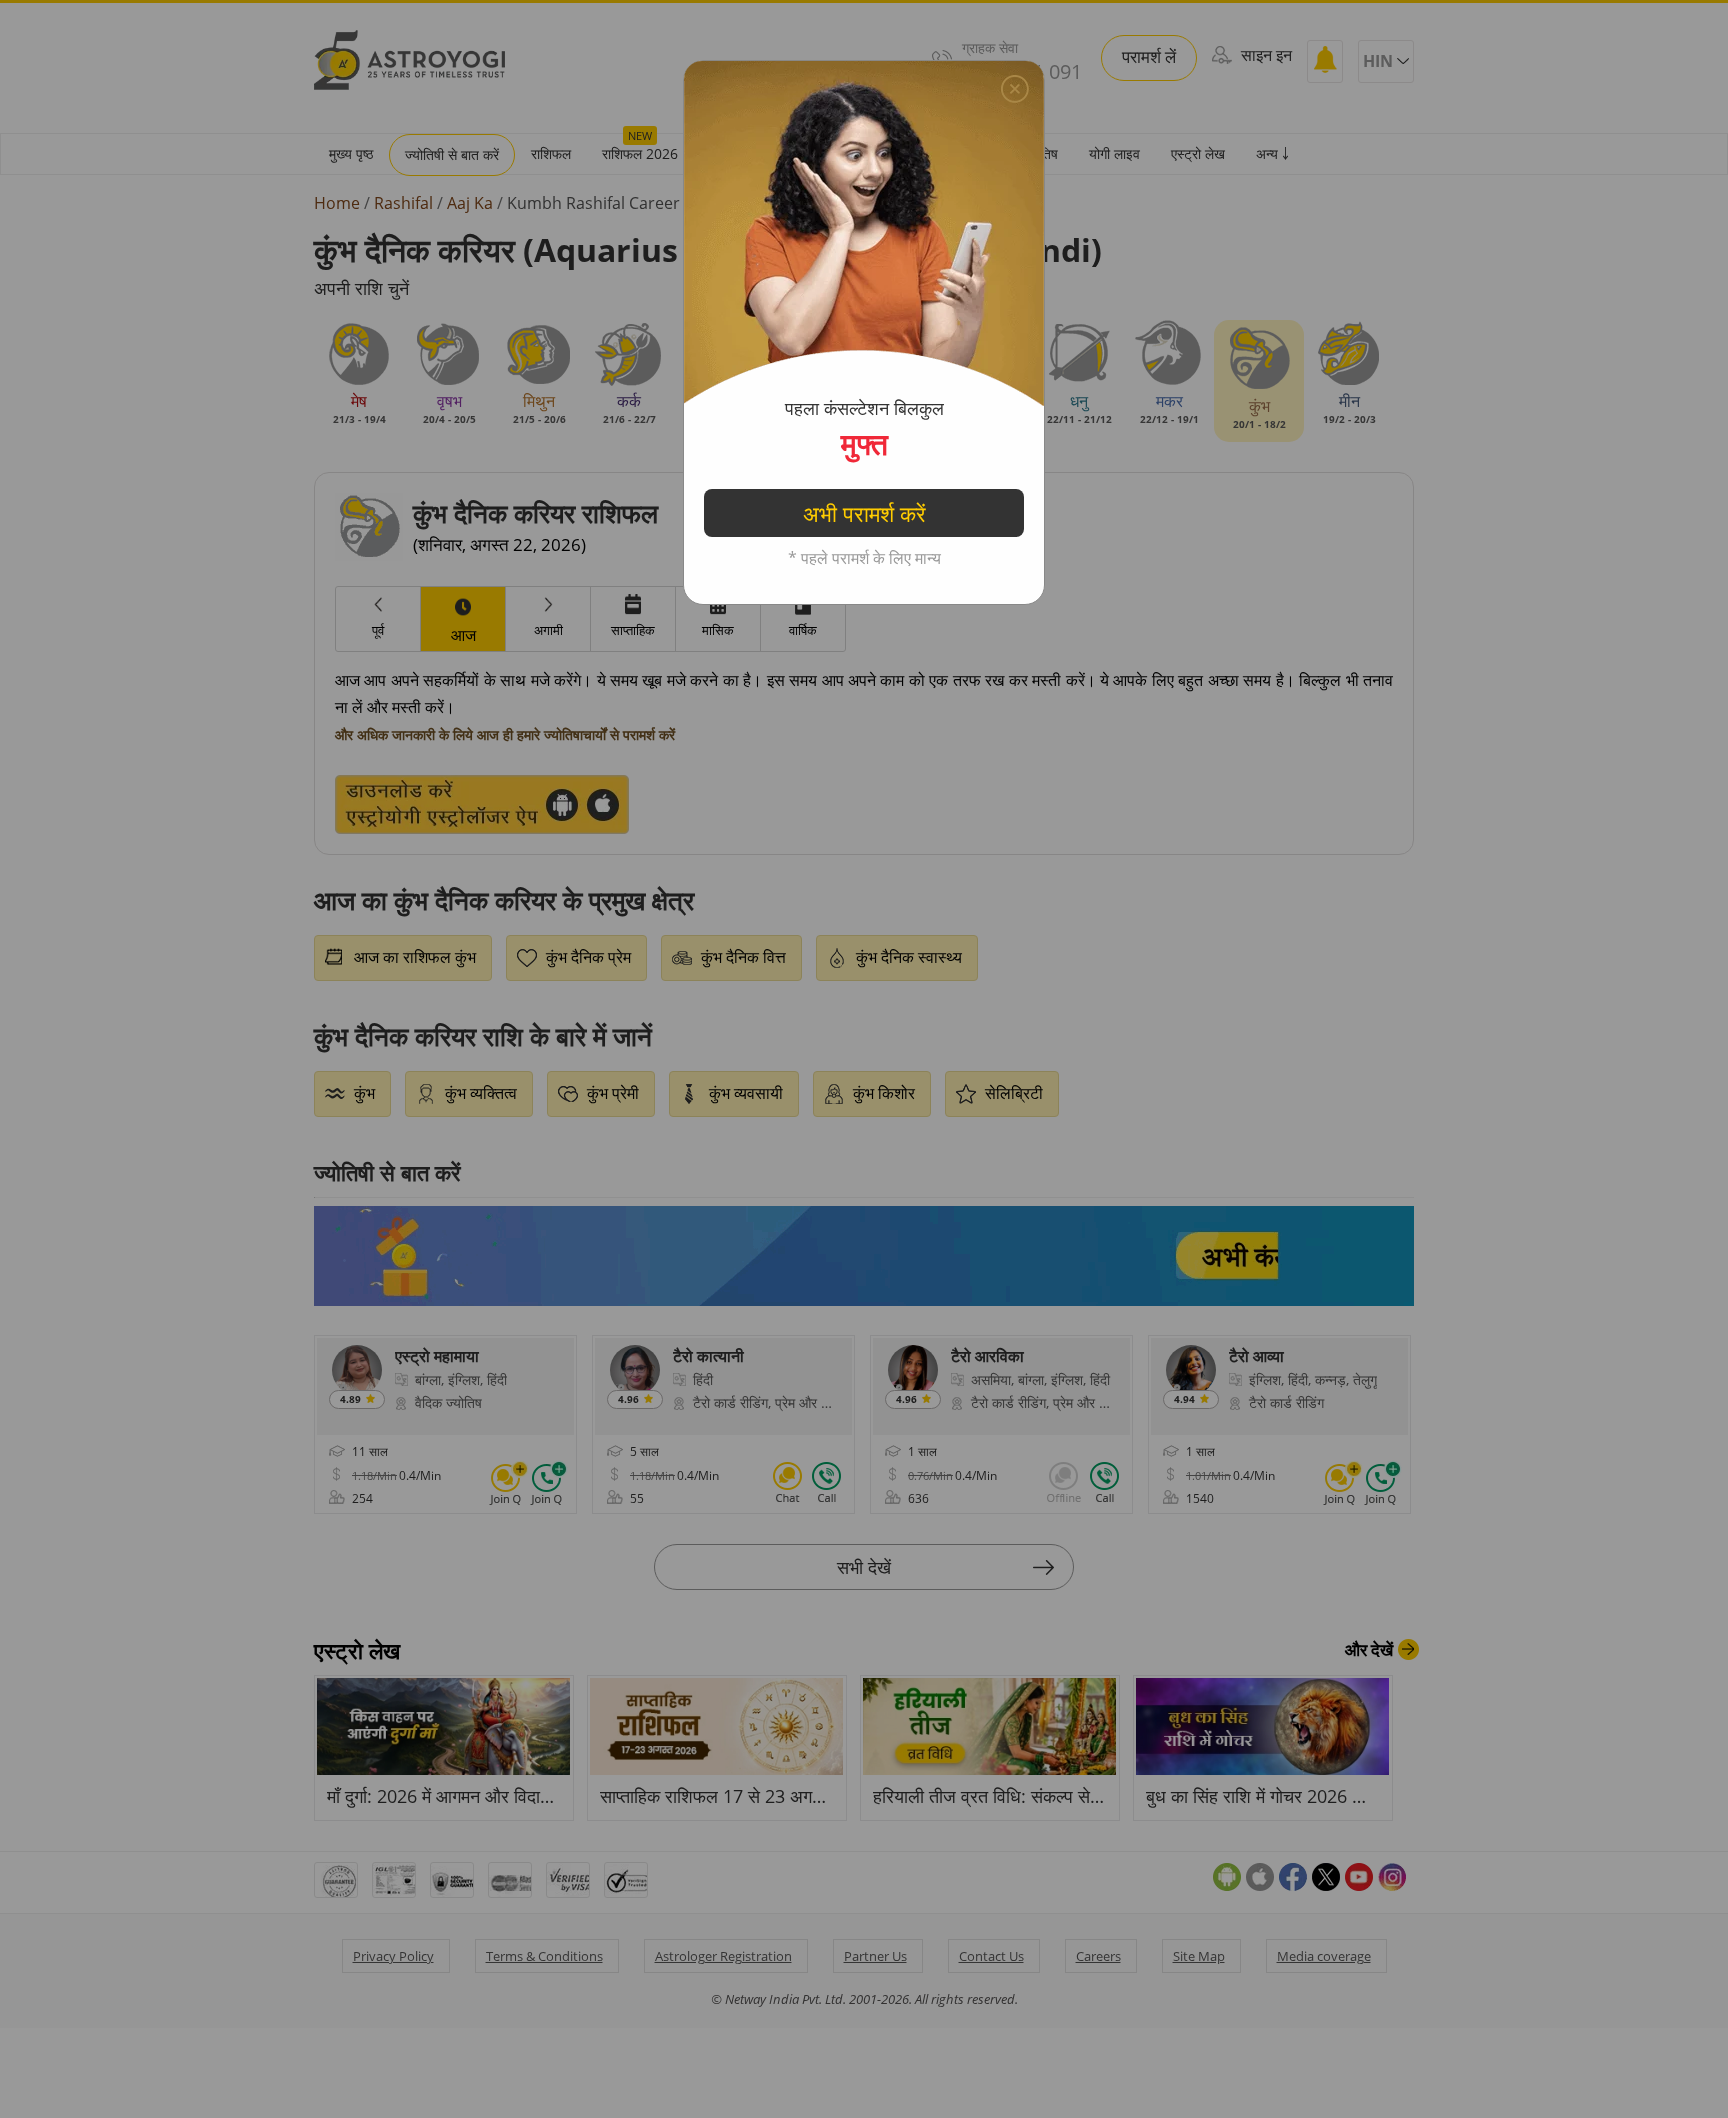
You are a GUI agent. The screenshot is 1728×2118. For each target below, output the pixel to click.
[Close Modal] (1015, 89)
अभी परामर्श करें (864, 513)
